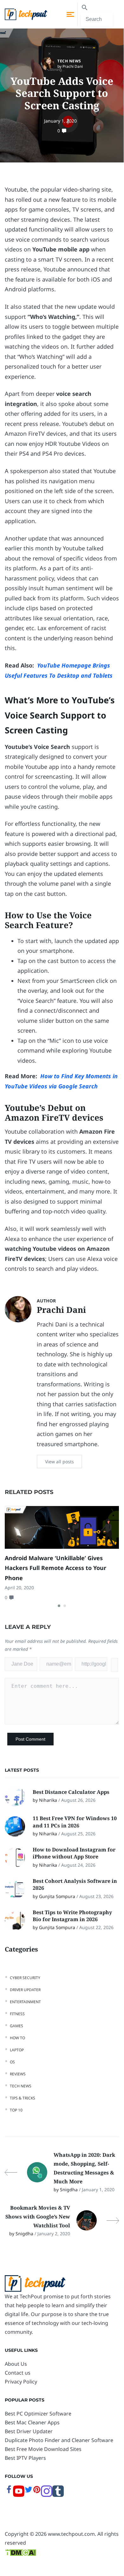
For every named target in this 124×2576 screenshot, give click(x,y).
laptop (17, 2050)
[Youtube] (19, 2495)
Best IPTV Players (25, 2458)
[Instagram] (47, 2495)
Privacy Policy (21, 2382)
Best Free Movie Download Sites (43, 2449)
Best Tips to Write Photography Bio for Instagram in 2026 (72, 1916)
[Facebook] (9, 2492)
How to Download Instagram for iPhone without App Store (74, 1853)
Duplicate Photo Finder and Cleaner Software (59, 2440)
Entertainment (25, 2002)
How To (17, 2038)
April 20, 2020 (19, 1588)
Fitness (17, 2014)
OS (12, 2062)
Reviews (18, 2074)
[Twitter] (29, 2492)
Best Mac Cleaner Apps (32, 2422)
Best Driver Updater (29, 2431)
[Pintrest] (37, 2492)
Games (16, 2026)
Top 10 (16, 2110)
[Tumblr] (58, 2495)
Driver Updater (25, 1990)
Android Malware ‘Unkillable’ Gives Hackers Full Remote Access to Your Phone (55, 1568)
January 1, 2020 (60, 121)
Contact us (18, 2373)
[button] (59, 1606)
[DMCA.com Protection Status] (20, 2552)
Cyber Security (25, 1978)
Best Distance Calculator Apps (72, 1792)
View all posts (59, 1462)
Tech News (69, 61)
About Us (16, 2364)
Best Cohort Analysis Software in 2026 (75, 1884)
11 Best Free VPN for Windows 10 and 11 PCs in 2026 (75, 1822)
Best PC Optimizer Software (38, 2414)
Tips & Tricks (23, 2098)
